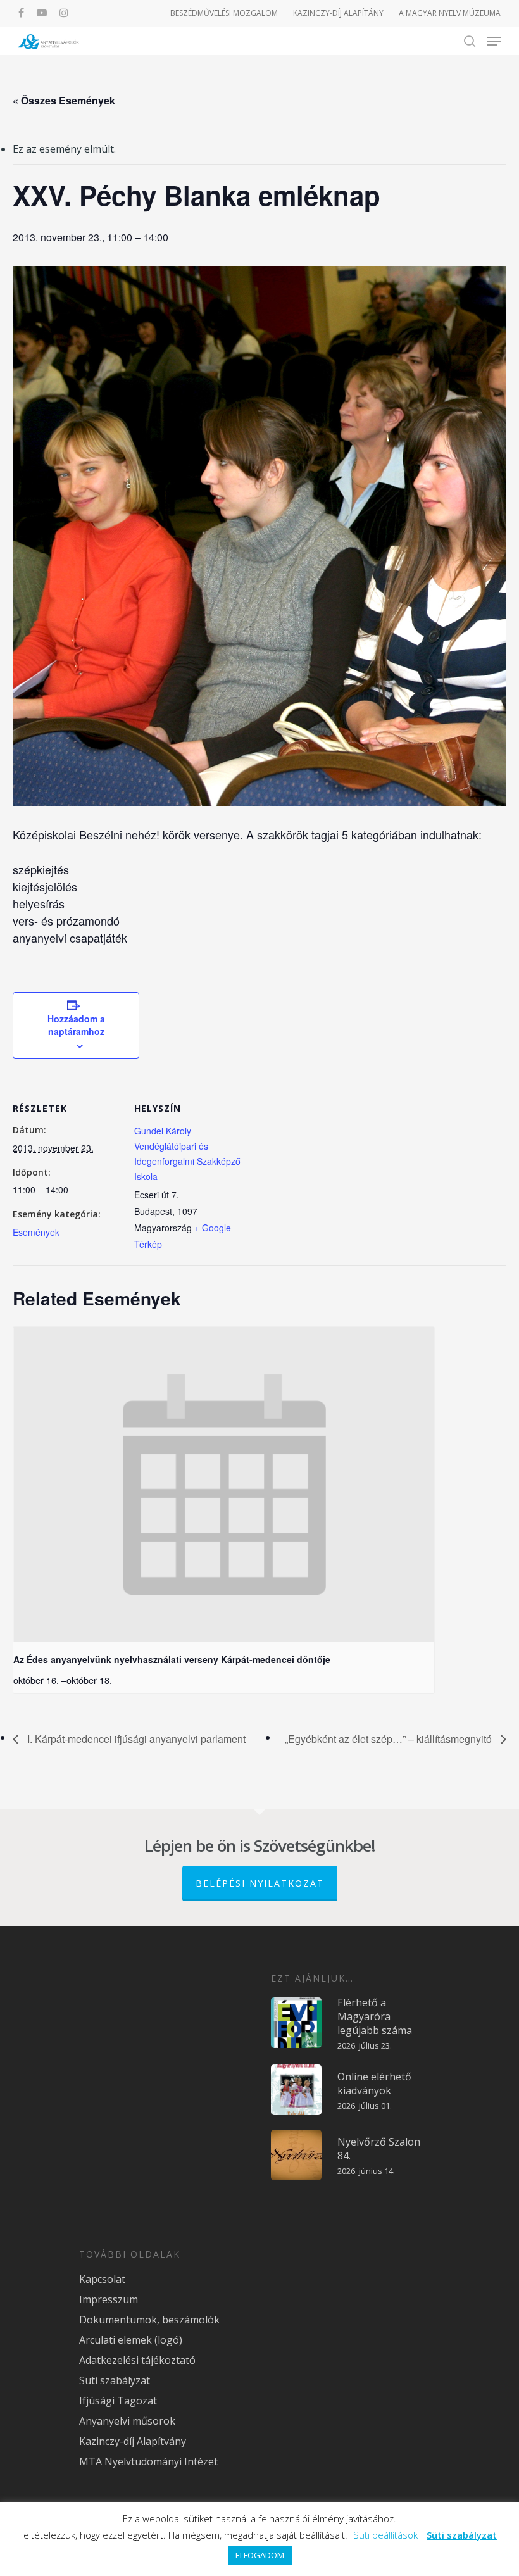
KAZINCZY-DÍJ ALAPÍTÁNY (338, 13)
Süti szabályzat (115, 2380)
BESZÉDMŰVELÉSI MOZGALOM (224, 13)
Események (36, 1232)
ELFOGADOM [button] (260, 2555)
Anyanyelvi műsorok (127, 2421)
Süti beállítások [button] (385, 2535)
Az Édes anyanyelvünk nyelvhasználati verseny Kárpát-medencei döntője (172, 1659)
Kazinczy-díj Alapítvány (133, 2441)
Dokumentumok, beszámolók (149, 2320)
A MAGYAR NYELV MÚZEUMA (450, 13)
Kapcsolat (102, 2279)
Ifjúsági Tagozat (118, 2401)
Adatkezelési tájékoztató (137, 2360)
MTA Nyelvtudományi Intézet (148, 2461)
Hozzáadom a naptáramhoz (76, 1025)
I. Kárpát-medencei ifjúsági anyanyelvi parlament (135, 1739)
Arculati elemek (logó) (131, 2340)
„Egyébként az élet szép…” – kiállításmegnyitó (390, 1739)
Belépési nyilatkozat (260, 1883)
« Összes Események (64, 100)
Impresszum (109, 2299)
